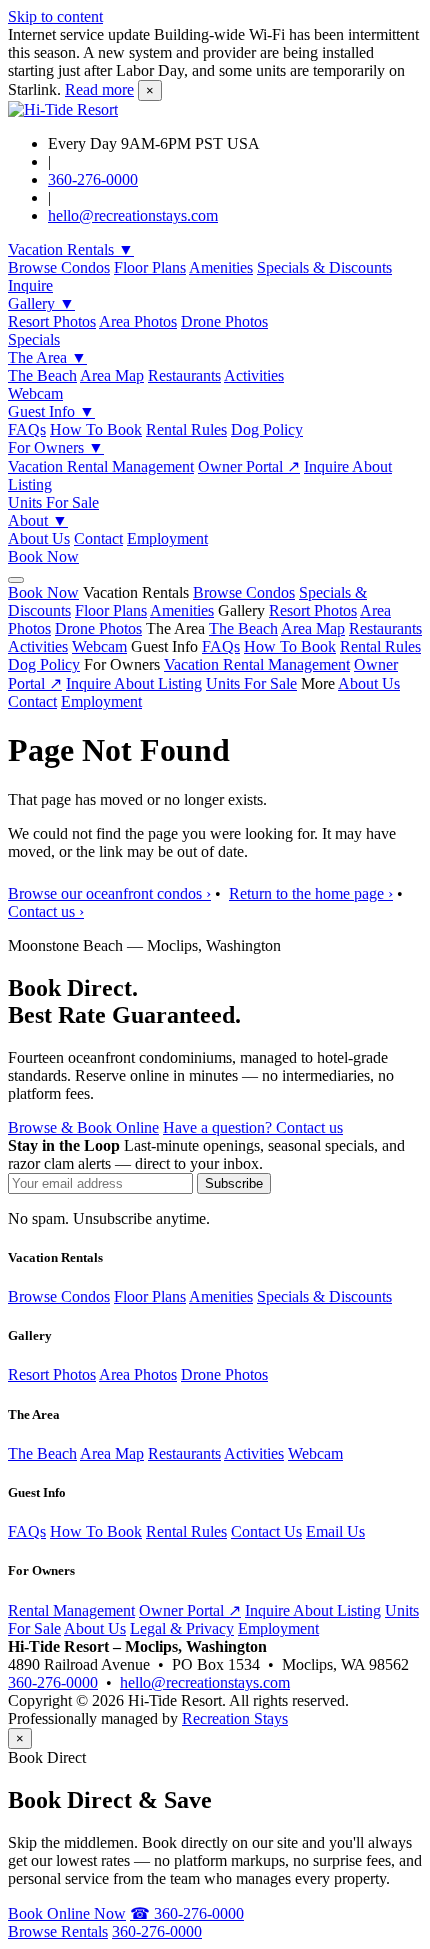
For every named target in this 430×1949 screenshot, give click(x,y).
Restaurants (184, 375)
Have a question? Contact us (253, 1127)
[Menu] (16, 580)
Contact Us (266, 1531)
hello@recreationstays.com (133, 215)
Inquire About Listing (134, 683)
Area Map (112, 375)
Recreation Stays (235, 1718)
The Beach (42, 375)
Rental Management (71, 1610)
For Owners (56, 447)
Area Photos (138, 321)
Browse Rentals (58, 1931)
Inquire (30, 285)
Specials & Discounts (324, 267)
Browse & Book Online (83, 1127)
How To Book (96, 429)
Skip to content (55, 16)
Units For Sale (53, 502)
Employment (167, 538)
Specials (34, 339)
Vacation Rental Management (101, 466)
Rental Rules (186, 429)
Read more (99, 89)
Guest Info (51, 411)
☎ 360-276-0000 (187, 1913)
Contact (98, 538)
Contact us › (46, 911)
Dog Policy (267, 429)
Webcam (35, 393)
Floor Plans (150, 267)
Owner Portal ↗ (249, 466)
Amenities (221, 267)
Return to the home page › (311, 893)
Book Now (43, 556)
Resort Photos (52, 321)
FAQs (27, 429)
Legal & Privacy (182, 1628)
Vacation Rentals (71, 249)
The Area (47, 357)
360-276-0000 (93, 179)
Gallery (41, 303)
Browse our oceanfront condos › (109, 893)
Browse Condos (59, 267)
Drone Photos (224, 321)
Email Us (335, 1531)
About (38, 520)
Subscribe (234, 1183)
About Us (39, 538)
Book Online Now (67, 1913)
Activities (254, 375)
